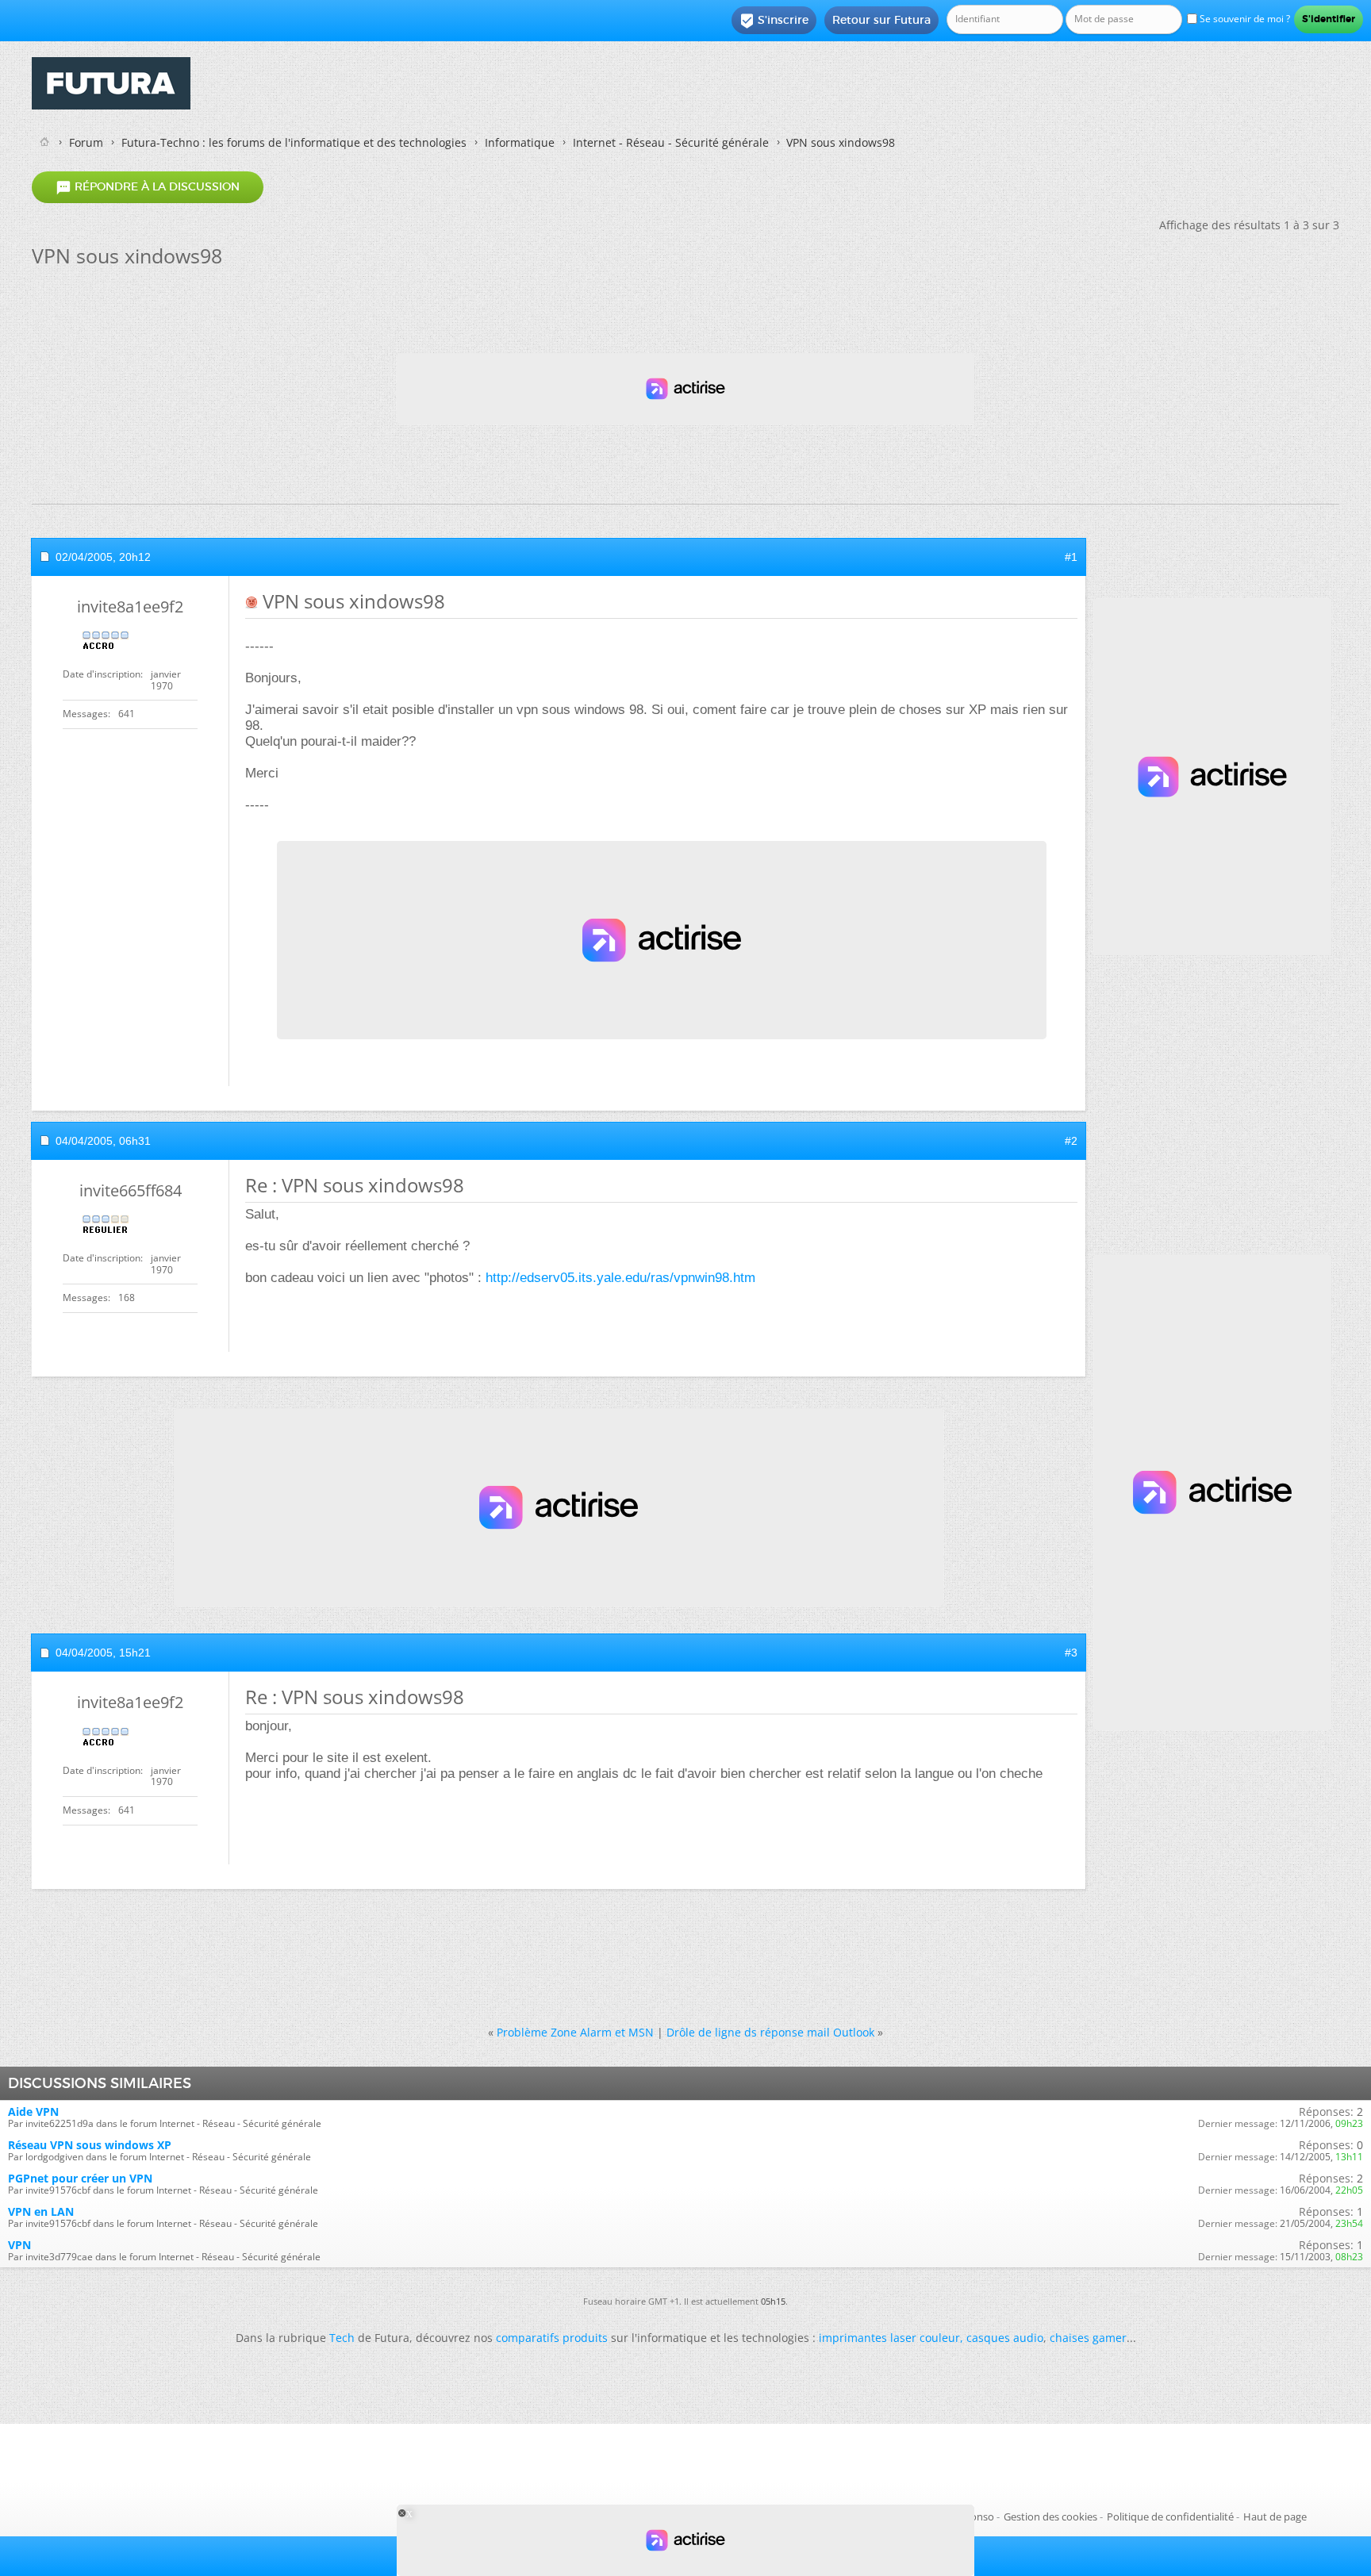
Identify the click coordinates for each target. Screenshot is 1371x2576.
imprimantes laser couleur (889, 2338)
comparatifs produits (552, 2338)
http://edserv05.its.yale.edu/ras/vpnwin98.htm (620, 1278)
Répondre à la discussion (148, 187)
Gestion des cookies (1050, 2516)
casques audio (1005, 2338)
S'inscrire (774, 21)
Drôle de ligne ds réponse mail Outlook (770, 2032)
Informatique (520, 142)
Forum (86, 142)
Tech (342, 2338)
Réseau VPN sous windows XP (90, 2145)
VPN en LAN (41, 2211)
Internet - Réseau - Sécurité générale (671, 142)
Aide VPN (33, 2111)
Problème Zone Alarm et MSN (575, 2032)
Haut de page (1275, 2516)
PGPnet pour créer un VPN (80, 2178)
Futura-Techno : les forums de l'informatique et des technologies (294, 142)
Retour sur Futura (881, 20)
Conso (979, 2516)
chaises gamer (1088, 2338)
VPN (19, 2245)
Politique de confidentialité (1170, 2516)
